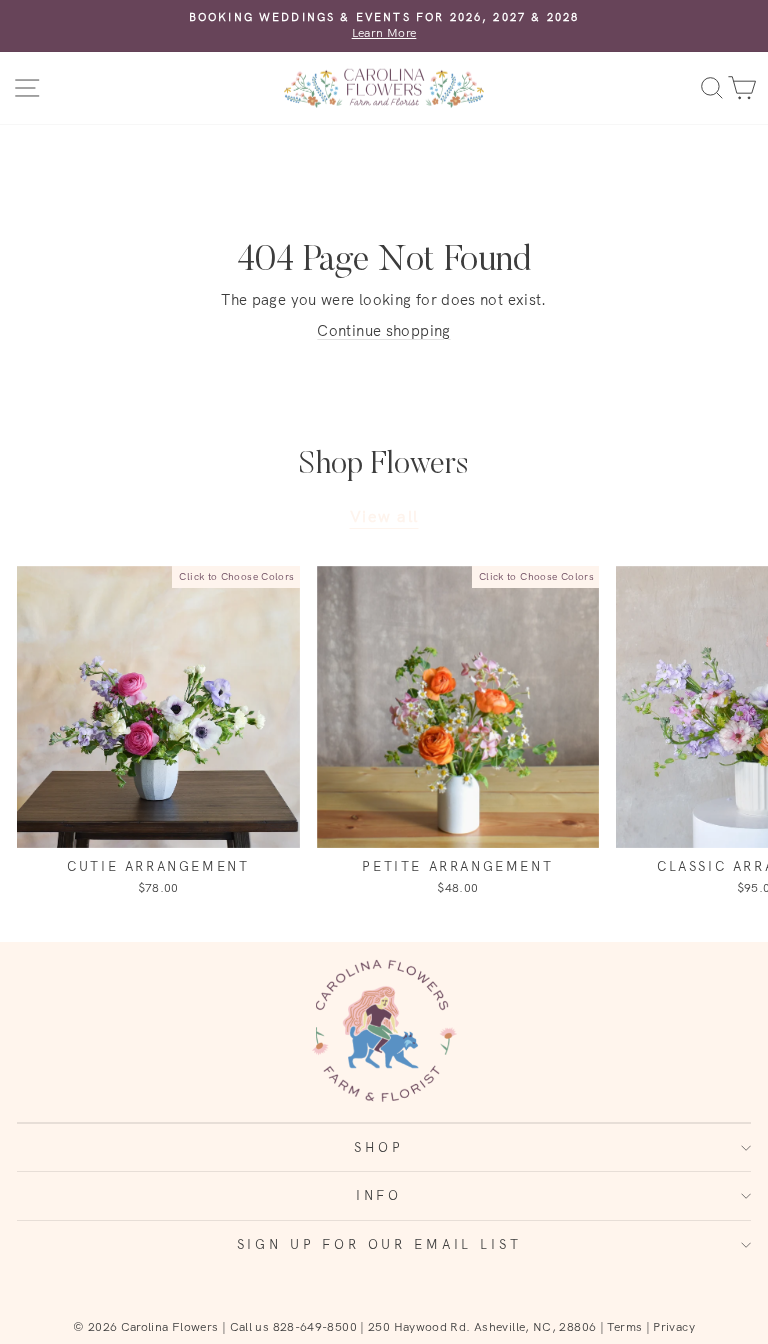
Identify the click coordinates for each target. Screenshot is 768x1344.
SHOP (379, 1147)
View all (384, 516)
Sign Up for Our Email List (379, 1244)
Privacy (674, 1326)
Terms (624, 1326)
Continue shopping (383, 330)
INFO (379, 1195)
